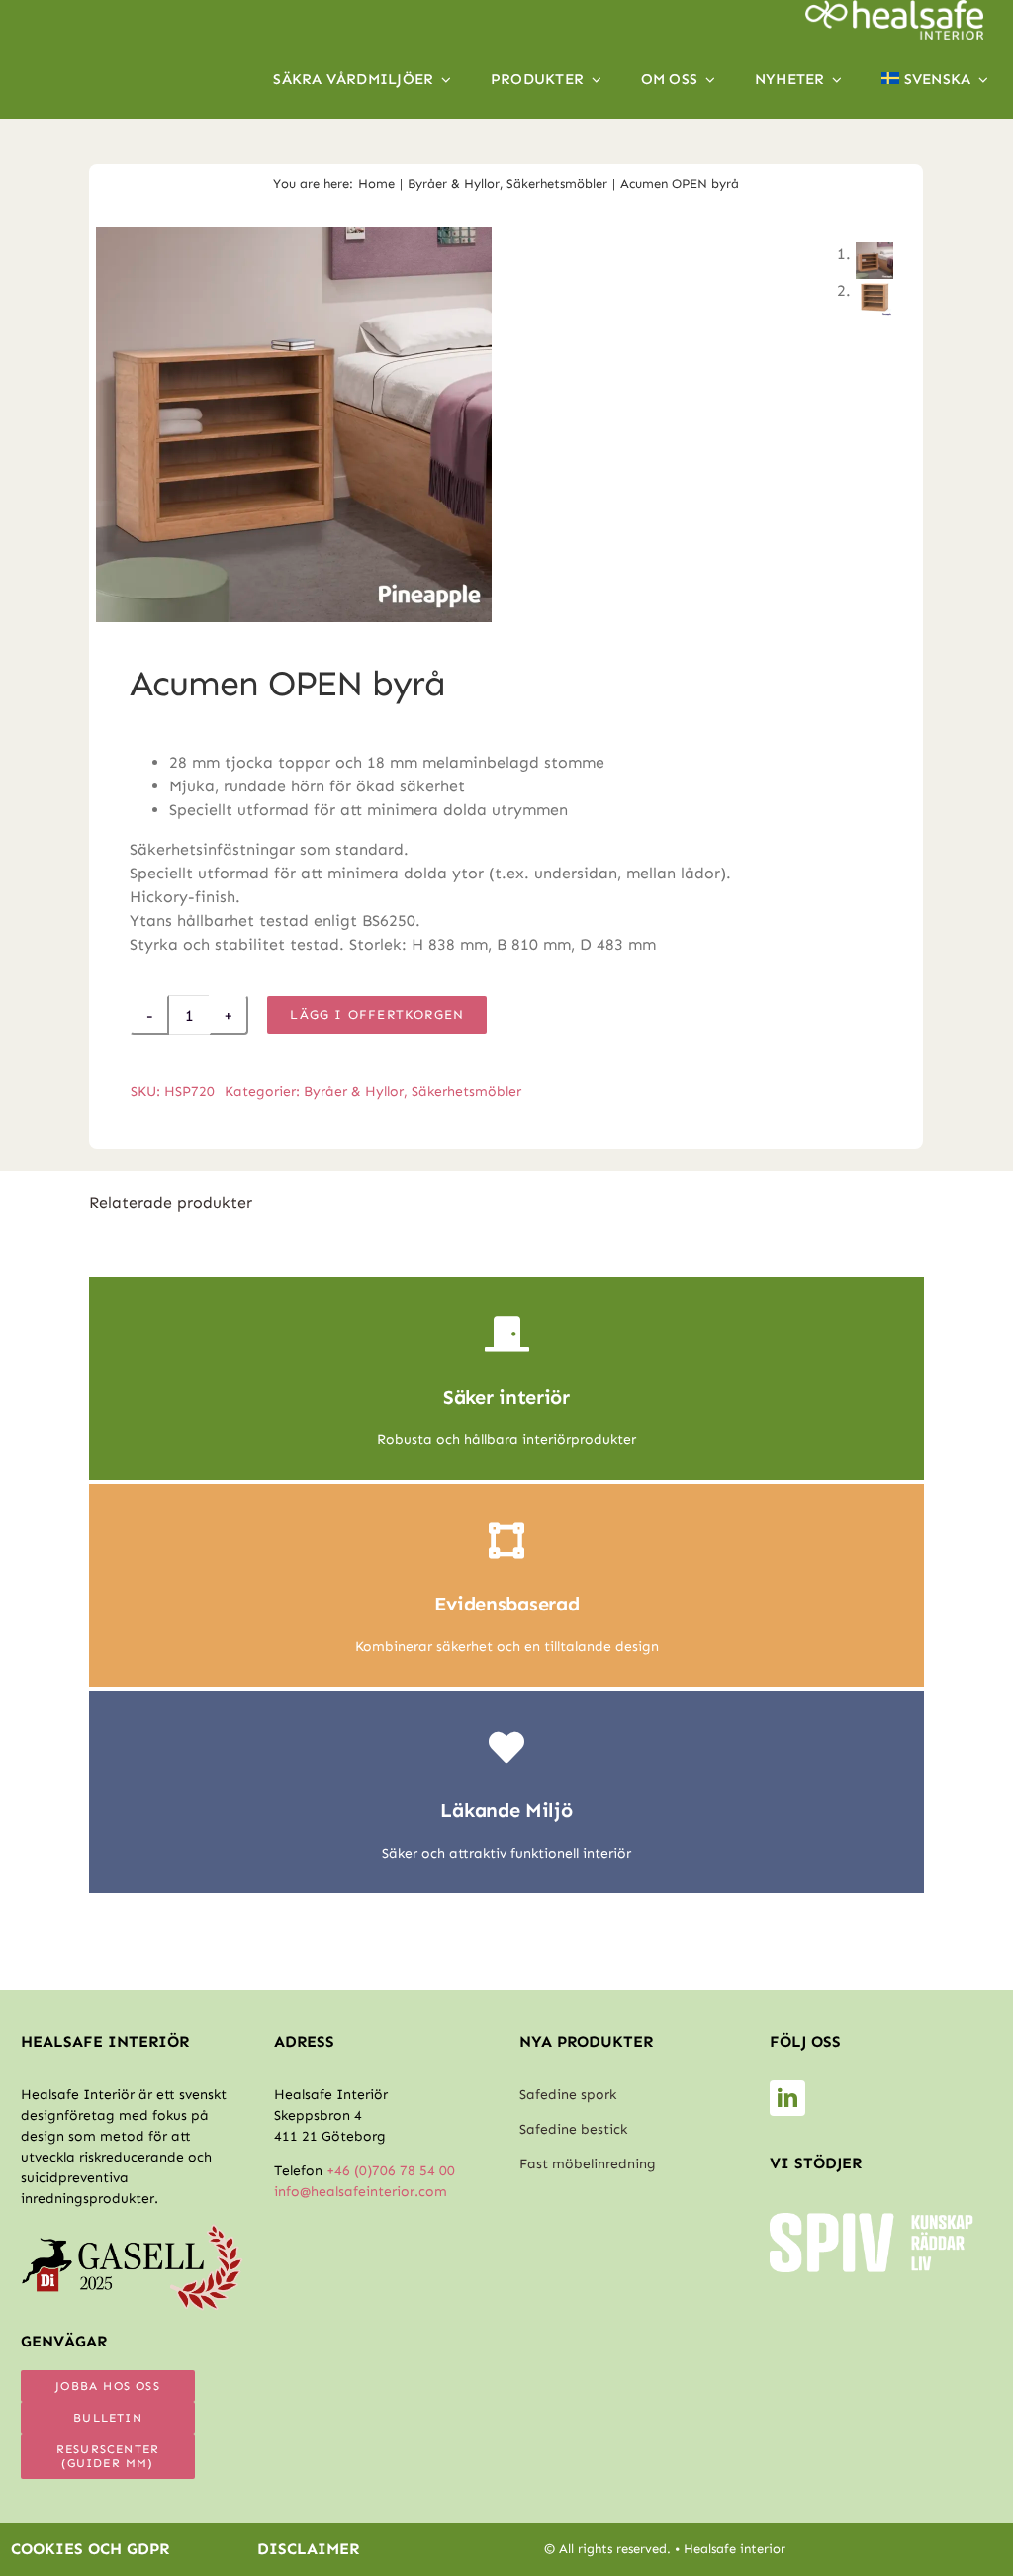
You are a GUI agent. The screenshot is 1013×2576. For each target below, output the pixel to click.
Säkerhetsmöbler (466, 1092)
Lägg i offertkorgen (377, 1014)
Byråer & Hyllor (354, 1092)
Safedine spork (568, 2095)
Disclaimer (308, 2549)
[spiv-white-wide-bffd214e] (872, 2220)
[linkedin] (787, 2098)
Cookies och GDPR (90, 2549)
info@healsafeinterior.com (361, 2192)
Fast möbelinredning (588, 2164)
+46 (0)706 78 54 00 (391, 2171)
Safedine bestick (573, 2129)
